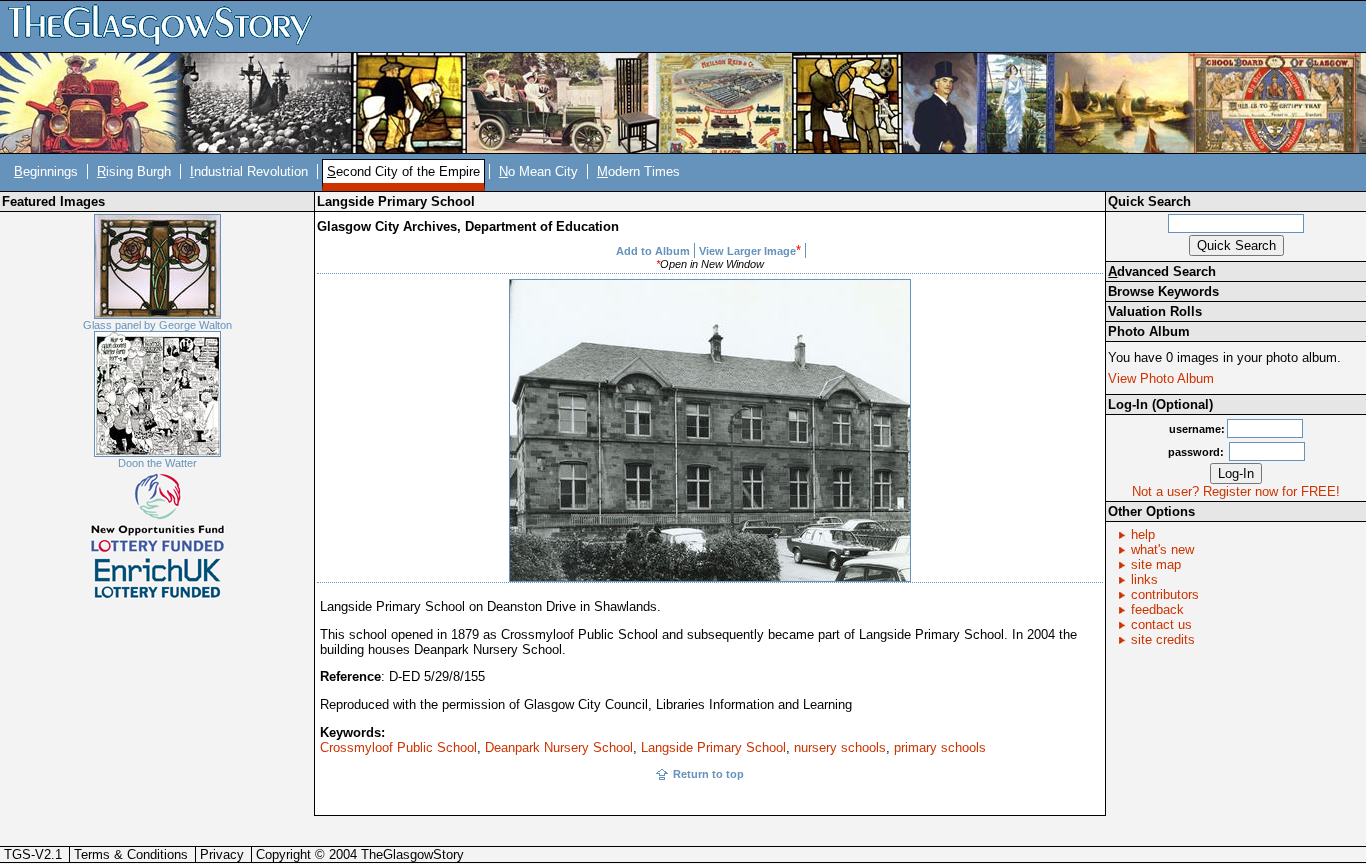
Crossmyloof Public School (398, 747)
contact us (1161, 624)
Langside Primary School (713, 747)
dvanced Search (1162, 271)
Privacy (222, 854)
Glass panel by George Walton (157, 325)
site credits (1163, 639)
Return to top (708, 774)
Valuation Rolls (1155, 311)
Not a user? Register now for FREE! (1236, 491)
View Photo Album (1161, 378)
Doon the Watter (157, 463)
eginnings (46, 171)
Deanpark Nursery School (559, 747)
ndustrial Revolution (249, 171)
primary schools (940, 747)
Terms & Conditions (131, 854)
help (1143, 534)
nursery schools (840, 747)
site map (1156, 564)
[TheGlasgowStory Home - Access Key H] (167, 25)
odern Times (638, 171)
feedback (1157, 609)
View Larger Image (747, 251)
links (1144, 579)
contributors (1165, 594)
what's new (1162, 549)
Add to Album (653, 251)
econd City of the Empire (403, 171)
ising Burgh (134, 171)
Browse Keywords (1163, 291)
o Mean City (538, 171)
